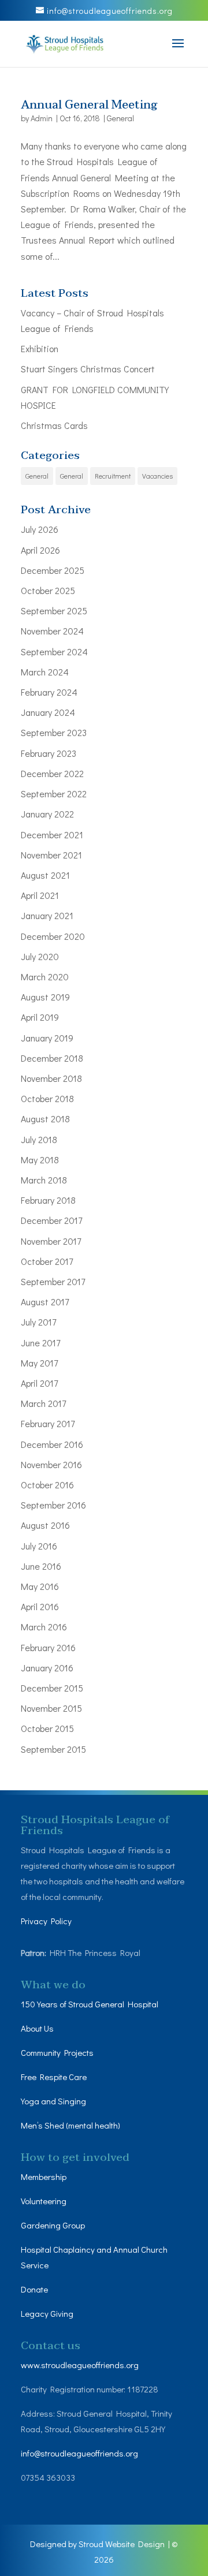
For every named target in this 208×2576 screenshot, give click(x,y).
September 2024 (54, 652)
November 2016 (51, 1464)
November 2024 (52, 631)
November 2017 (51, 1241)
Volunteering (44, 2201)
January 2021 (47, 915)
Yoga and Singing (53, 2101)
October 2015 (47, 1728)
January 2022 (47, 814)
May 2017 (39, 1363)
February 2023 (49, 753)
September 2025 (54, 611)
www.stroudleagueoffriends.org (80, 2365)
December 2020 (53, 936)
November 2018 (51, 1078)
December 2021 (52, 835)
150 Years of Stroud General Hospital (90, 2004)
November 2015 (51, 1708)
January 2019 (47, 1038)
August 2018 (45, 1119)
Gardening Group (53, 2225)
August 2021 (45, 875)
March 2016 (44, 1627)
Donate (35, 2289)
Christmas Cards (54, 425)
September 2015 (53, 1749)
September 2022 (54, 794)
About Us (37, 2028)
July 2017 (38, 1322)
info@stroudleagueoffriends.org (79, 2453)
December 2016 (52, 1444)
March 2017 (43, 1403)
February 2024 (49, 692)
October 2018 (47, 1098)
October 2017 (47, 1261)
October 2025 (48, 590)
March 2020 (45, 977)
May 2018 (40, 1160)
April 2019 (40, 1017)
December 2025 (53, 570)
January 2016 (47, 1668)
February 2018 (48, 1200)
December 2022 (52, 773)
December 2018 (52, 1058)
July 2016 (39, 1546)
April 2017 (39, 1383)
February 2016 (48, 1647)
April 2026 (40, 550)
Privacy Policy (46, 1921)
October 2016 (47, 1485)
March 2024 (45, 672)
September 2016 (53, 1505)
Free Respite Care (54, 2077)
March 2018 (44, 1180)
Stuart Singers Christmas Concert (88, 369)
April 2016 (40, 1606)
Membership (44, 2176)
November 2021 (51, 855)
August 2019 (45, 997)
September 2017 (53, 1281)
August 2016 (45, 1525)
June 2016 (41, 1566)
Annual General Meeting (89, 105)
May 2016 (40, 1586)
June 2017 (40, 1343)
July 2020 (40, 956)
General (120, 118)
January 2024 (48, 712)
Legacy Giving (47, 2313)
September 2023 (54, 732)
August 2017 (45, 1302)
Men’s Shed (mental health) (71, 2125)
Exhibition (40, 348)
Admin (42, 118)
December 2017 (51, 1220)
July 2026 (40, 529)
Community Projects (57, 2052)
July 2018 (39, 1139)
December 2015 (52, 1688)
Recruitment (113, 476)
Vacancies (157, 476)
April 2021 (40, 895)
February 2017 (48, 1423)
